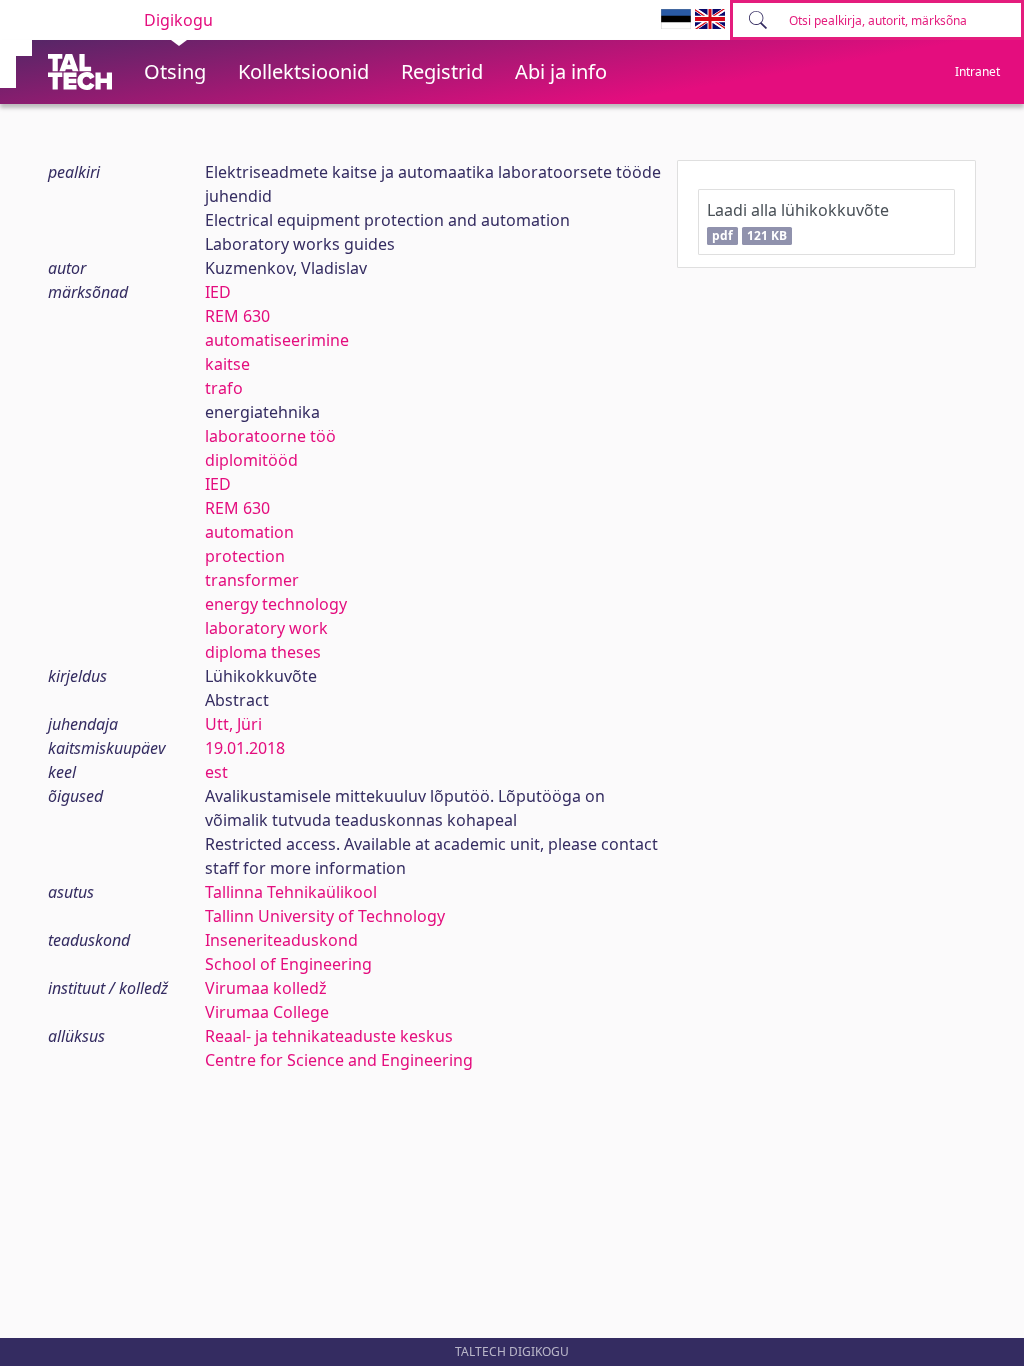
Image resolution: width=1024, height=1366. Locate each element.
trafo (224, 388)
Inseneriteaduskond (281, 940)
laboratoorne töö (270, 436)
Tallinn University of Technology (325, 916)
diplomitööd (251, 460)
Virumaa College (267, 1012)
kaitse (227, 364)
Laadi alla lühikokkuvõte (798, 221)
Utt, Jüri (233, 724)
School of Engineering (288, 964)
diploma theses (263, 652)
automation (249, 532)
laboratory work (266, 628)
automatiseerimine (277, 340)
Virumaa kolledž (266, 988)
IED (218, 292)
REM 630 (237, 316)
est (216, 772)
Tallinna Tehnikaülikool (291, 892)
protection (245, 556)
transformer (252, 580)
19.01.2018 (245, 748)
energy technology (276, 604)
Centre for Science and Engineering (339, 1060)
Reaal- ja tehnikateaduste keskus (329, 1036)
